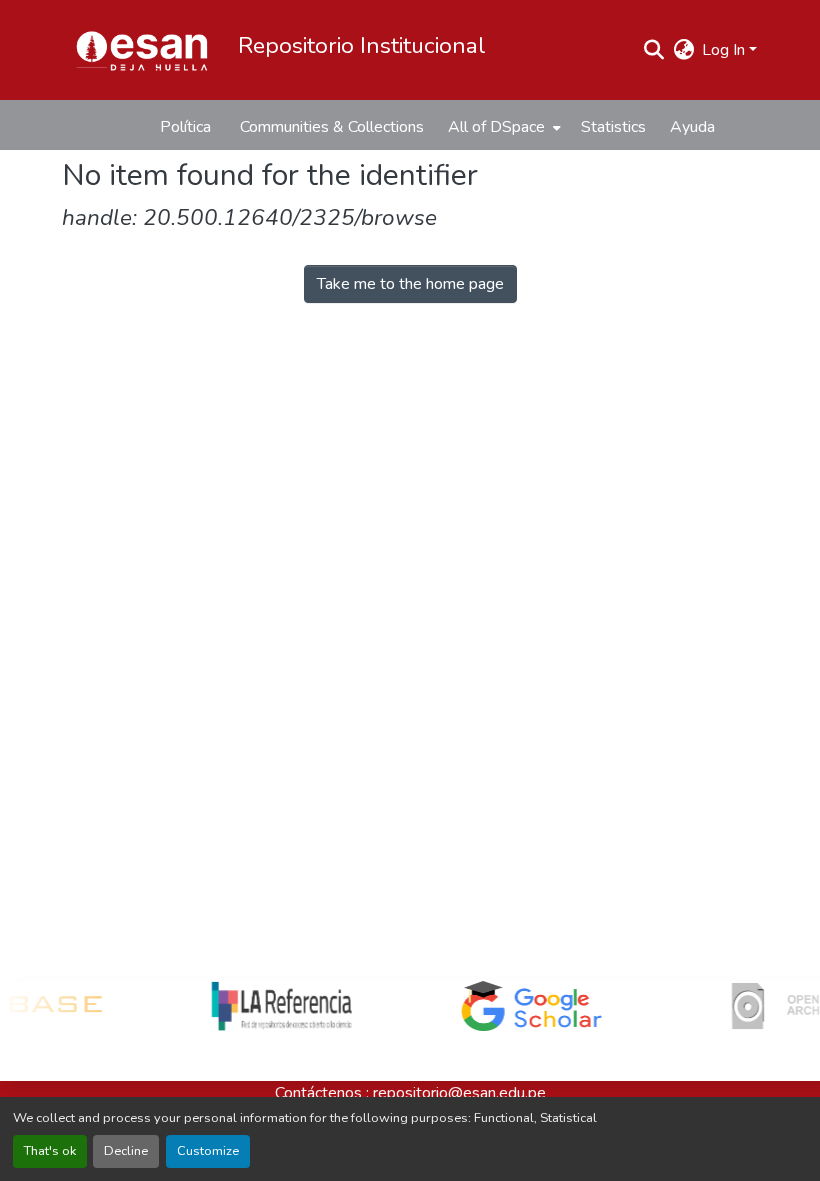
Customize (208, 1151)
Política (185, 127)
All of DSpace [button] (496, 127)
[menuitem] (502, 127)
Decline (126, 1151)
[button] (142, 50)
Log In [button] (725, 50)
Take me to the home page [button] (410, 284)
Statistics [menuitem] (613, 127)
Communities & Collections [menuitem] (332, 127)
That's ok (50, 1151)
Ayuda (692, 127)
